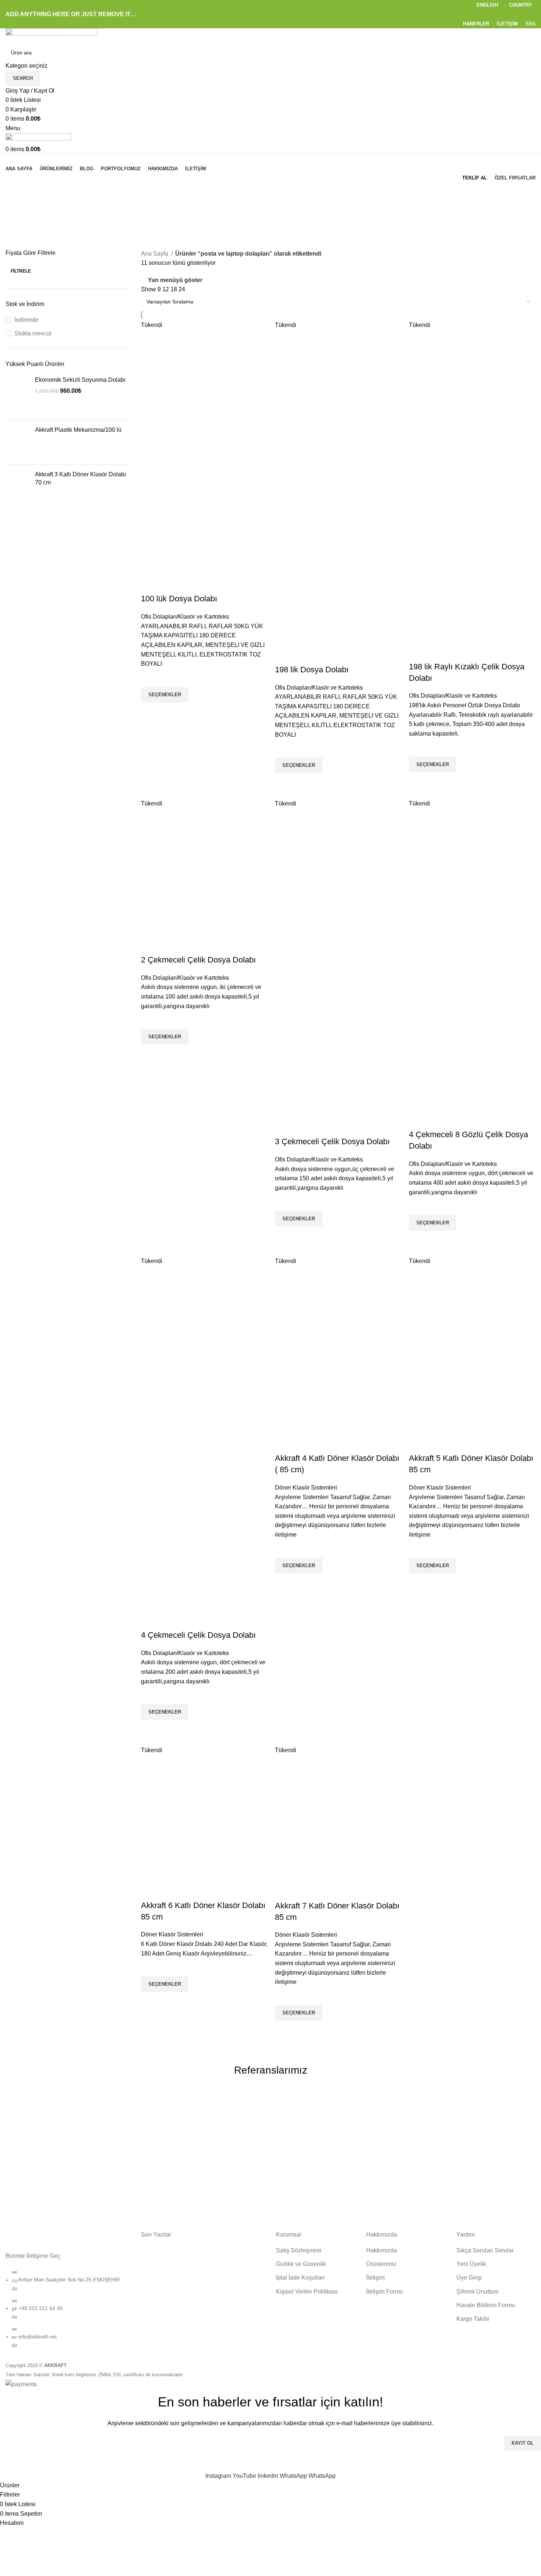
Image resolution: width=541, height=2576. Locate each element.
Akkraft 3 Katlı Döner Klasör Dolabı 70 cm (80, 478)
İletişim (375, 2278)
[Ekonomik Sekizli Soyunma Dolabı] (17, 395)
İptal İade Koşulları (300, 2278)
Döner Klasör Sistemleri (306, 1488)
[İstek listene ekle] (150, 678)
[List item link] (68, 2312)
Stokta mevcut (33, 333)
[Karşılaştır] (150, 584)
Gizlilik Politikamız (240, 2463)
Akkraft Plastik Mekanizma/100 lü (78, 430)
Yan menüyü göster (175, 280)
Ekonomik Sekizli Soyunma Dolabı (80, 380)
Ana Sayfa (155, 254)
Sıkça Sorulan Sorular (485, 2250)
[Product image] (204, 515)
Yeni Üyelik (471, 2264)
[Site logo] (52, 36)
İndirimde (26, 320)
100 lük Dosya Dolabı (179, 599)
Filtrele (21, 271)
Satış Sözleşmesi (299, 2250)
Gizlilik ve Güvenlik (301, 2264)
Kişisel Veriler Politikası (307, 2292)
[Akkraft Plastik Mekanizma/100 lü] (17, 442)
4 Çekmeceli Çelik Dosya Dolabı (198, 1635)
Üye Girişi (469, 2278)
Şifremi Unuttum (477, 2292)
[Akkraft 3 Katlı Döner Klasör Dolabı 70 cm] (17, 495)
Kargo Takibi (473, 2319)
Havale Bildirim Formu (486, 2305)
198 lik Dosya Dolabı (312, 670)
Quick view (150, 712)
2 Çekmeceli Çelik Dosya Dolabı (198, 960)
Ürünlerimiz (381, 2264)
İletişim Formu (385, 2292)
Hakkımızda (382, 2250)
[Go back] (15, 192)
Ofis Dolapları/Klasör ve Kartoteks (185, 617)
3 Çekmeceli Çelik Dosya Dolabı (332, 1141)
